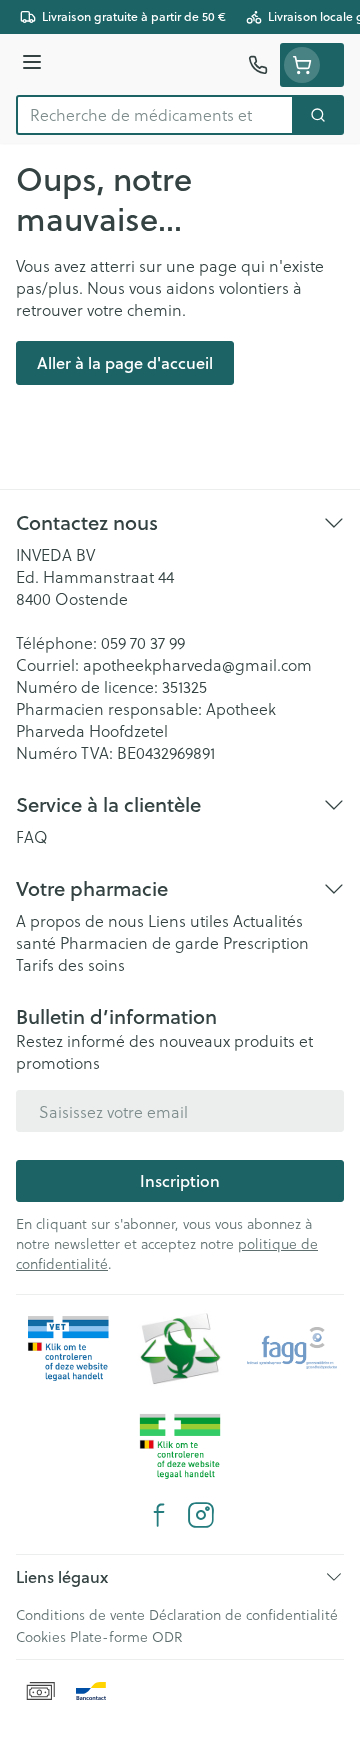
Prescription (266, 942)
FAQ (32, 836)
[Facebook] (159, 1515)
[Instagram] (201, 1515)
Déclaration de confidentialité (243, 1614)
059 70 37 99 (143, 642)
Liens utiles (188, 920)
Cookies (41, 1636)
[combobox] (155, 115)
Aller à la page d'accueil (125, 362)
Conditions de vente (80, 1614)
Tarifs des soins (70, 964)
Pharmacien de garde (139, 942)
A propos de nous (80, 920)
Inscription (180, 1180)
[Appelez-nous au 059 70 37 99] (258, 65)
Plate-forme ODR (126, 1636)
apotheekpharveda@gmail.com (197, 664)
